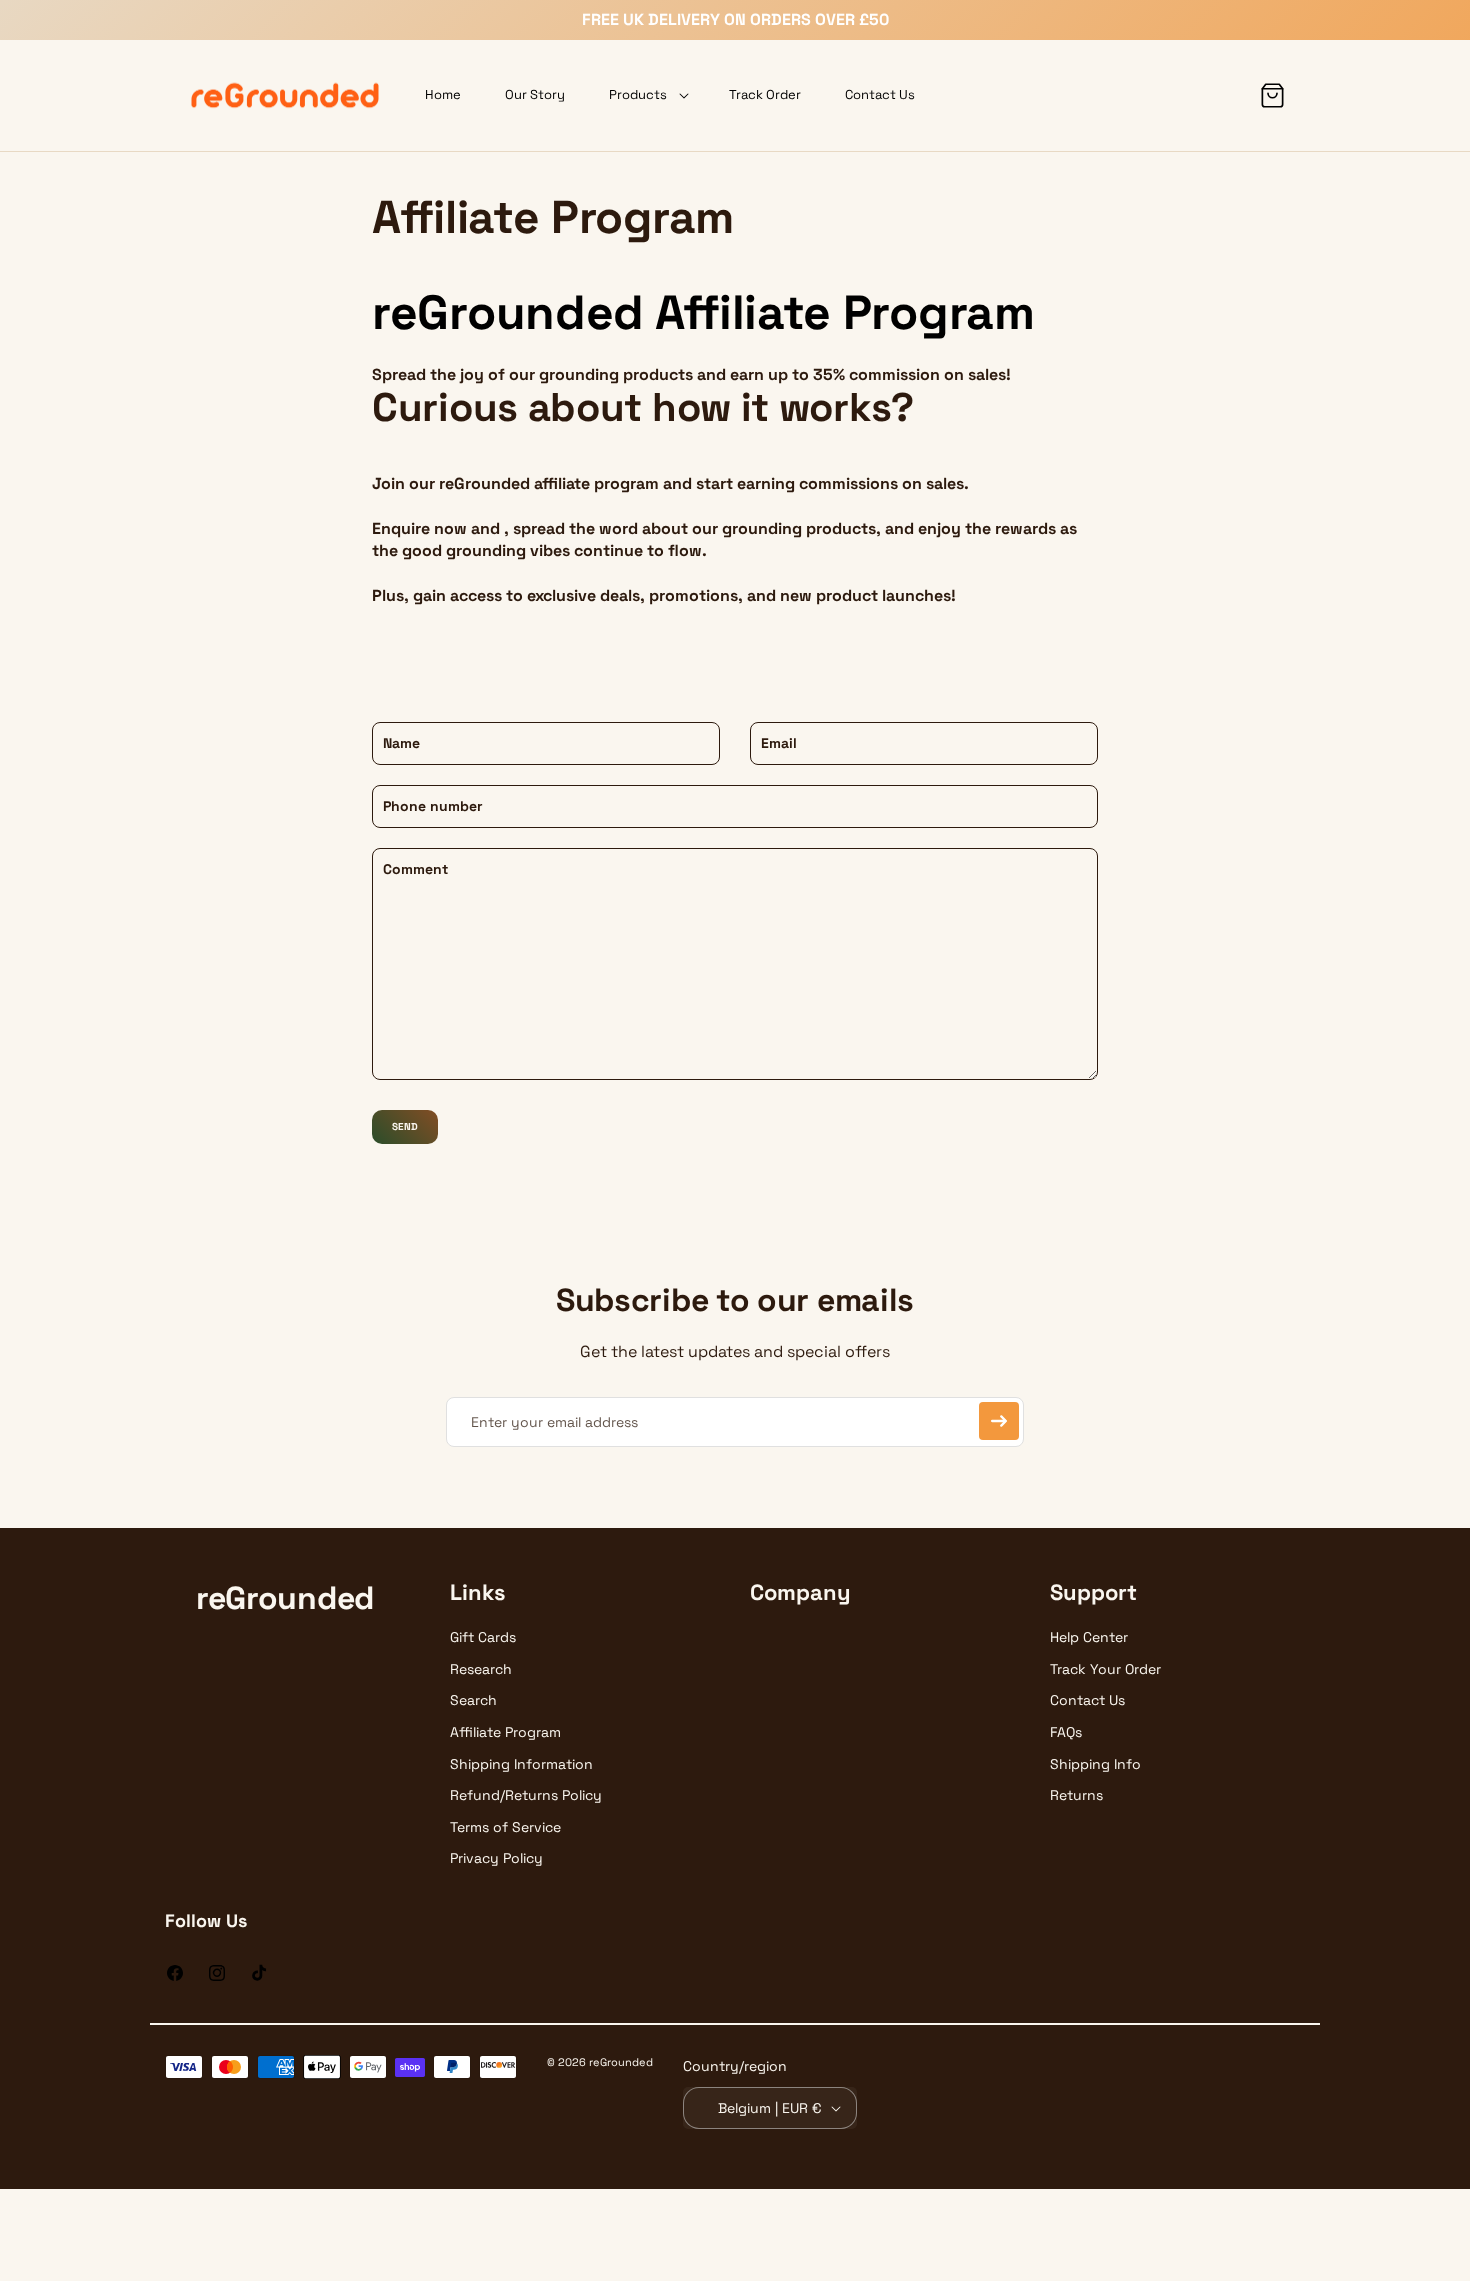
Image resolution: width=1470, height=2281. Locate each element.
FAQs (1066, 1732)
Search (473, 1700)
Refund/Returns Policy (526, 1795)
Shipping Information (521, 1764)
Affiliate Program (505, 1732)
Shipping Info (1095, 1764)
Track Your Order (1105, 1669)
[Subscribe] (999, 1421)
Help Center (1089, 1637)
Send (405, 1126)
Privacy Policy (496, 1858)
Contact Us (1087, 1700)
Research (481, 1669)
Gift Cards (483, 1637)
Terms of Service (505, 1827)
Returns (1076, 1795)
